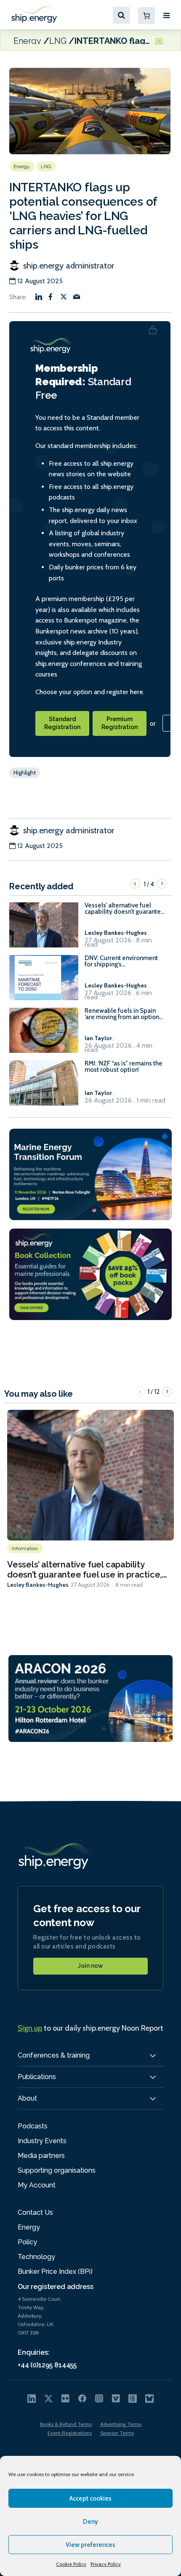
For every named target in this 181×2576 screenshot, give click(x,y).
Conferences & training (54, 2055)
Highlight (25, 773)
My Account (37, 2185)
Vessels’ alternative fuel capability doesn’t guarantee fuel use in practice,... (87, 1570)
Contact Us (35, 2212)
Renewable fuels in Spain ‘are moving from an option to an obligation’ (122, 1014)
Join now (90, 1966)
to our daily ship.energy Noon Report (90, 2028)
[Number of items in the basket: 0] (146, 16)
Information (25, 1548)
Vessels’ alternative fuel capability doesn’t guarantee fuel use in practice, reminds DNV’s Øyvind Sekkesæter (125, 909)
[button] (135, 884)
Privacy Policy (106, 2564)
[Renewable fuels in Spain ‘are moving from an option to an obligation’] (44, 1034)
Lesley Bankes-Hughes (38, 1585)
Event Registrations (70, 2433)
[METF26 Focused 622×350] (90, 1174)
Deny (90, 2522)
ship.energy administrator (68, 266)
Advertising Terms (121, 2424)
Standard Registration (62, 723)
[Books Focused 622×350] (90, 1274)
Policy (27, 2242)
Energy (27, 40)
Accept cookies (90, 2498)
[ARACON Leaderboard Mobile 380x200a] (90, 1698)
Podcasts (33, 2126)
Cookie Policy (71, 2564)
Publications (37, 2077)
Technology (36, 2257)
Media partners (41, 2156)
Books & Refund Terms (66, 2424)
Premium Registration (120, 723)
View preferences (90, 2545)
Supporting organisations (57, 2170)
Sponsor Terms (117, 2433)
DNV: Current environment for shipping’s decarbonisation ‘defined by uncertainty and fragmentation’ (124, 961)
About (27, 2098)
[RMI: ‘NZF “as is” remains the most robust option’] (44, 1087)
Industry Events (42, 2141)
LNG (58, 40)
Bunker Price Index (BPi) (55, 2271)
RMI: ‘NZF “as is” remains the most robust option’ (124, 1067)
